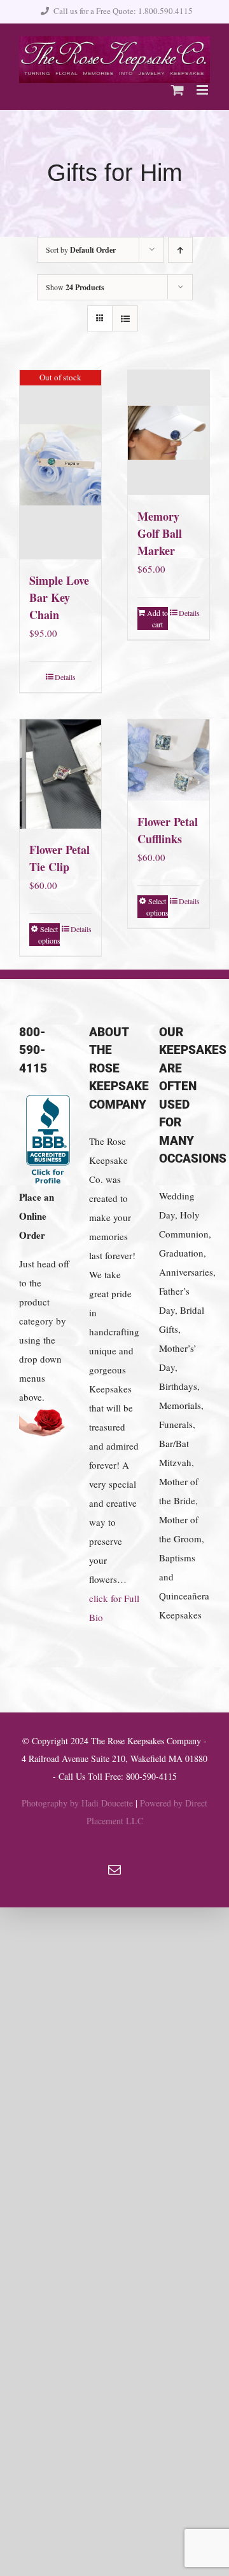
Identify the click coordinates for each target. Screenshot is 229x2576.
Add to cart (157, 618)
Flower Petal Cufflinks (168, 830)
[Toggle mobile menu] (203, 90)
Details (65, 677)
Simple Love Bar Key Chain (59, 597)
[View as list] (125, 318)
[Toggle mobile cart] (177, 90)
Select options (49, 935)
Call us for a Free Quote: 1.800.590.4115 (123, 11)
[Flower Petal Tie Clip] (60, 774)
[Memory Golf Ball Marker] (169, 433)
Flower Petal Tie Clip (59, 858)
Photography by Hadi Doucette (77, 1803)
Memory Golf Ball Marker (160, 533)
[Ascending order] (180, 250)
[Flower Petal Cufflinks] (169, 760)
